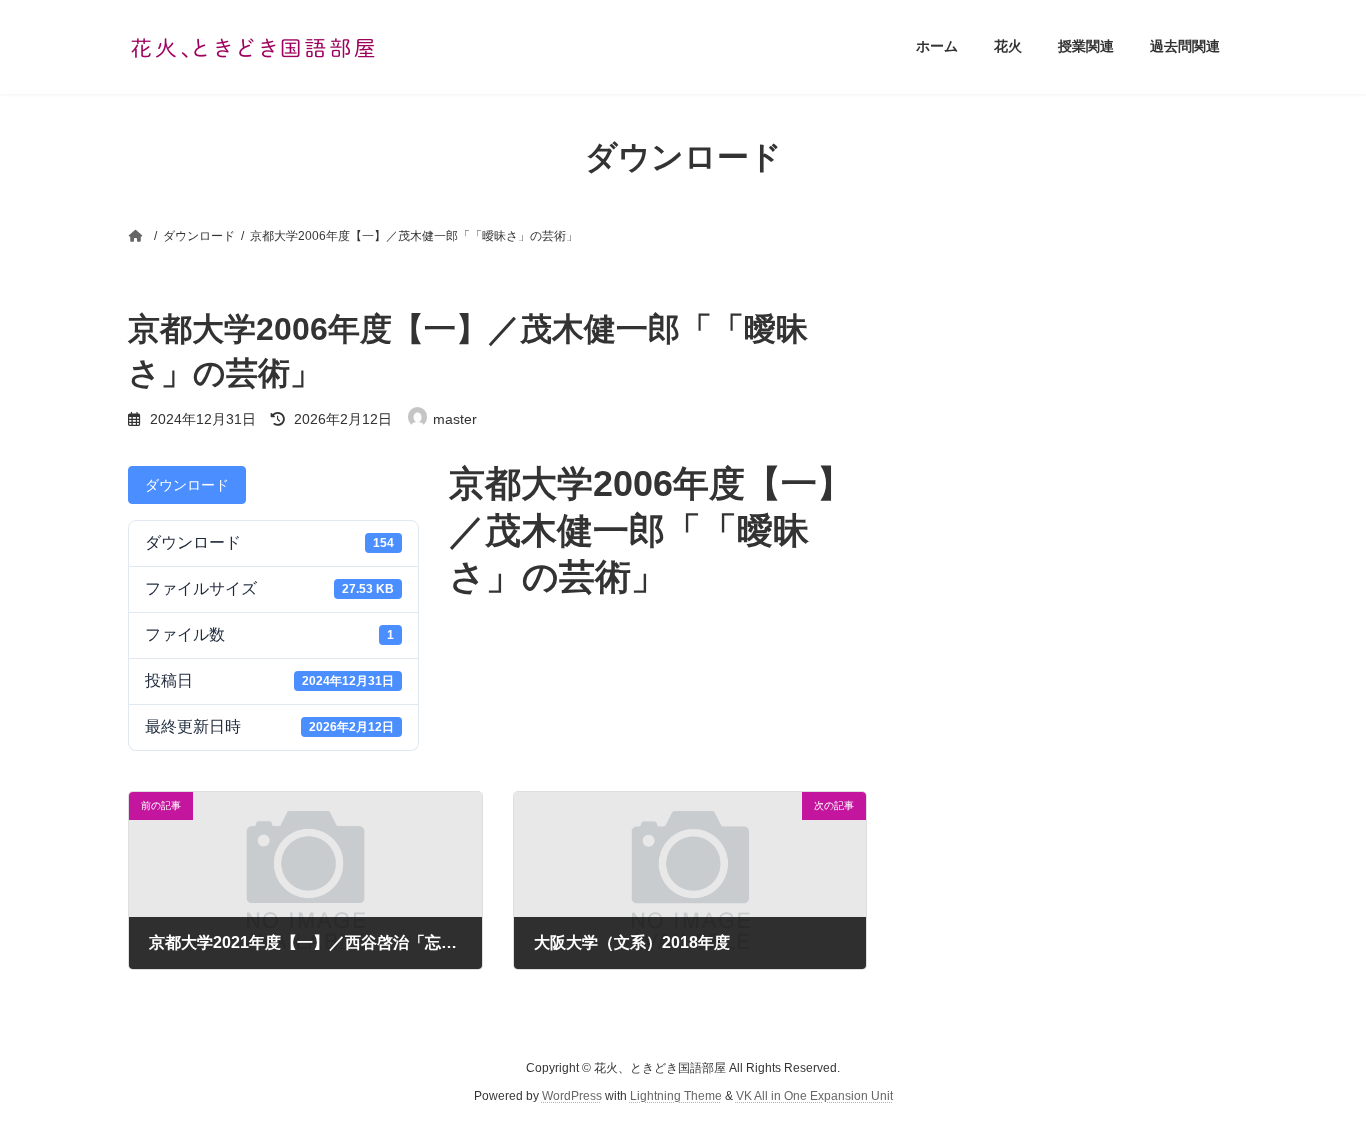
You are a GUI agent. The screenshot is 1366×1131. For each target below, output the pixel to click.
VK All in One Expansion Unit (814, 1097)
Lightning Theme (676, 1097)
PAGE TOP (1315, 1078)
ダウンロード (187, 485)
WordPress (572, 1097)
